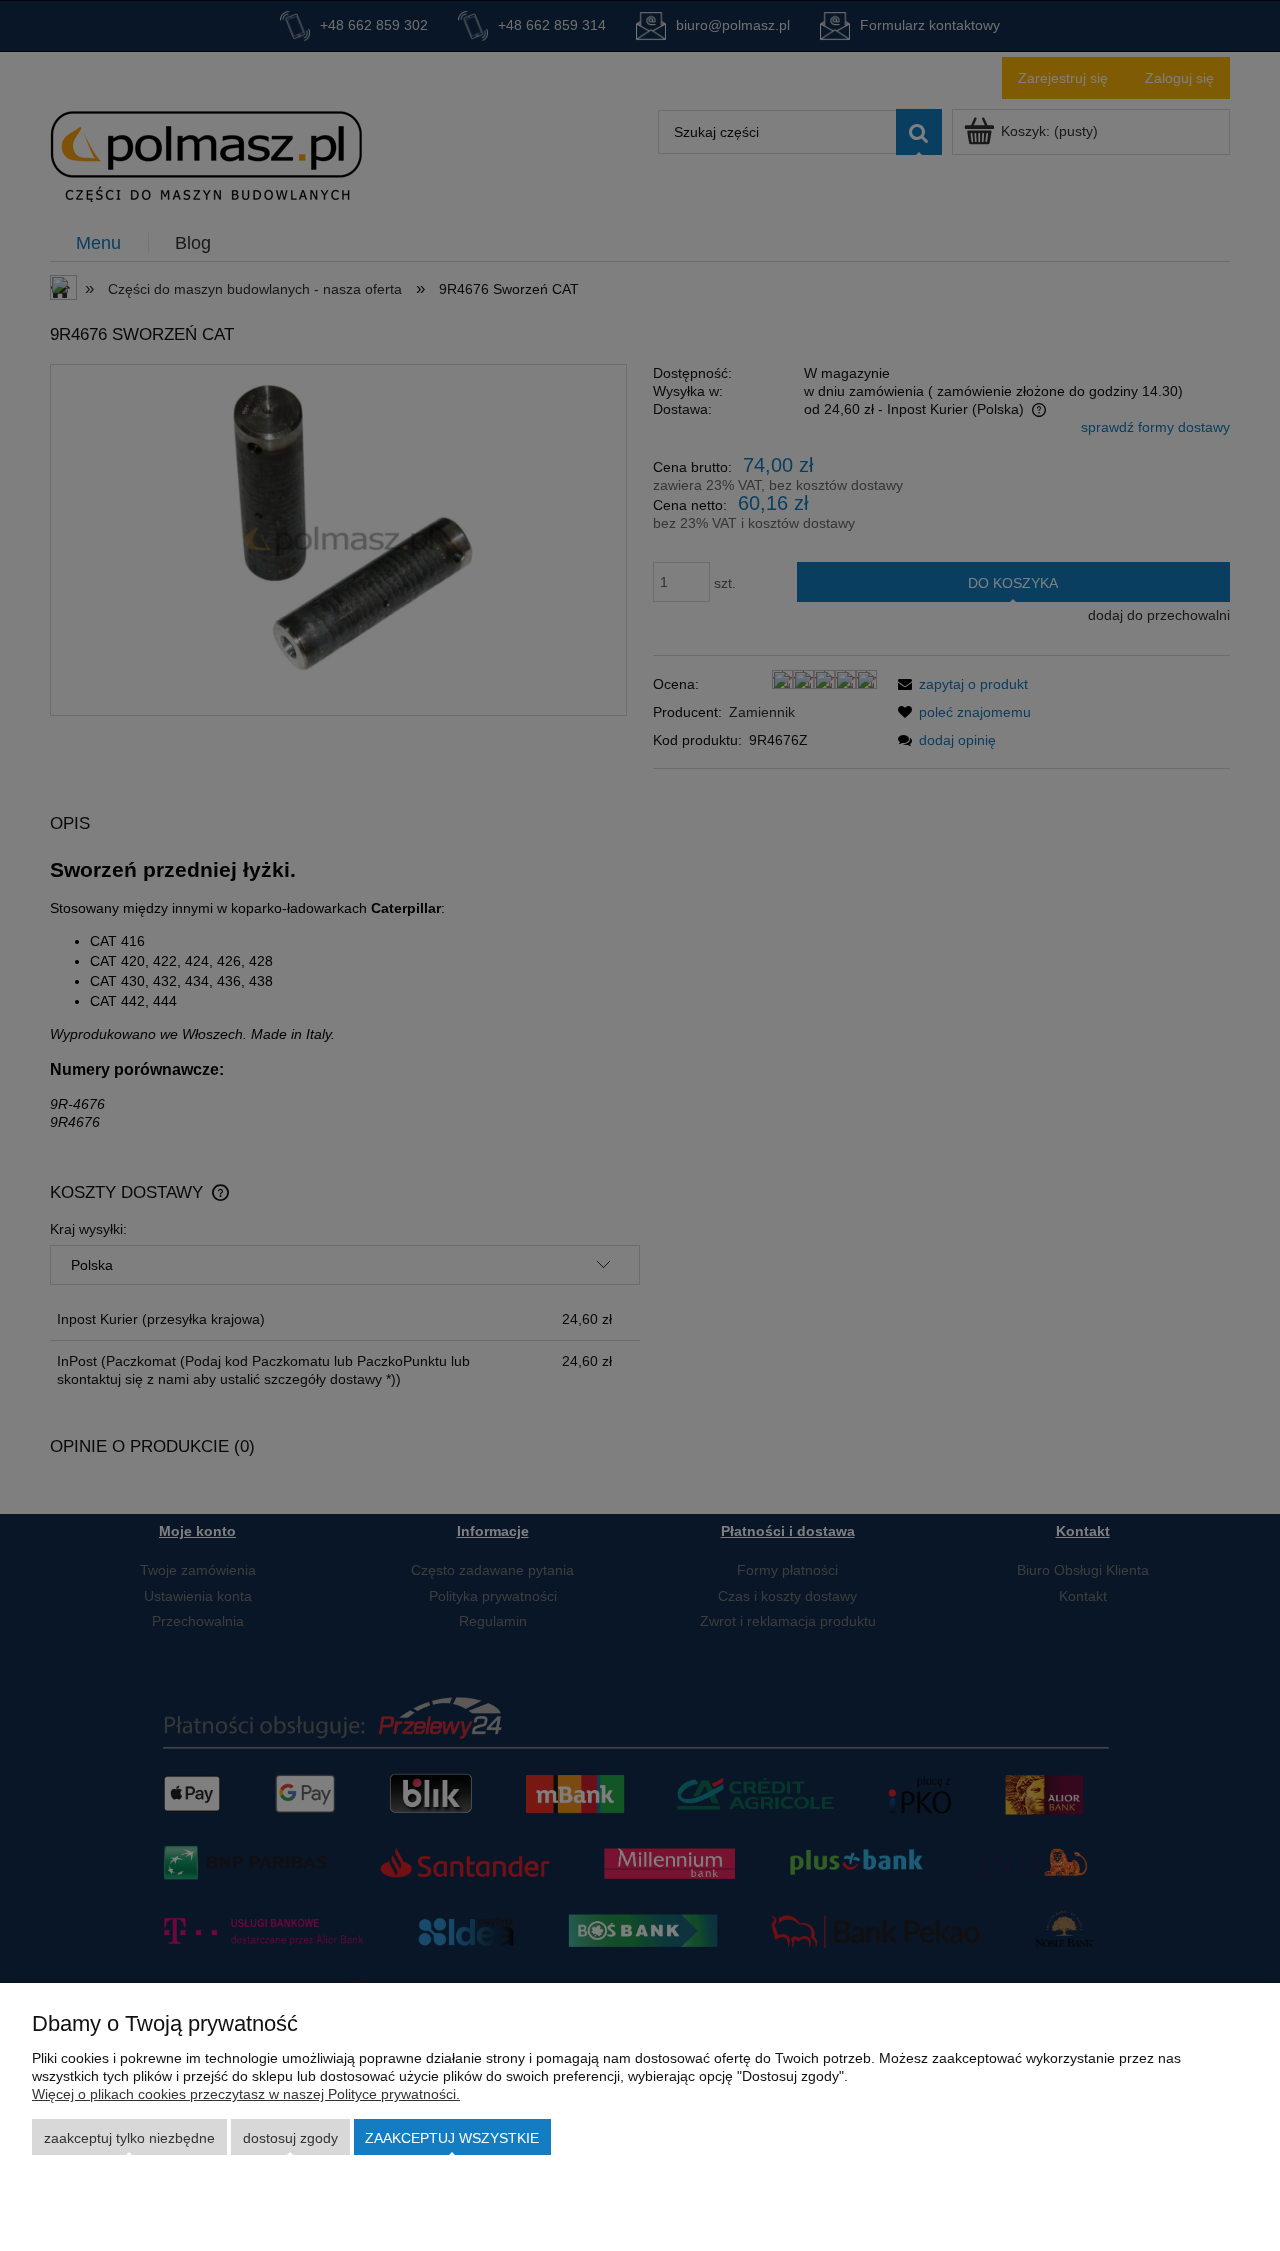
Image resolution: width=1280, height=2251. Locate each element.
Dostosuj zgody (290, 2138)
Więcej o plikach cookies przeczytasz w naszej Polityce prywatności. (246, 2094)
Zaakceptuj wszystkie (452, 2138)
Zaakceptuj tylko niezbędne (129, 2138)
